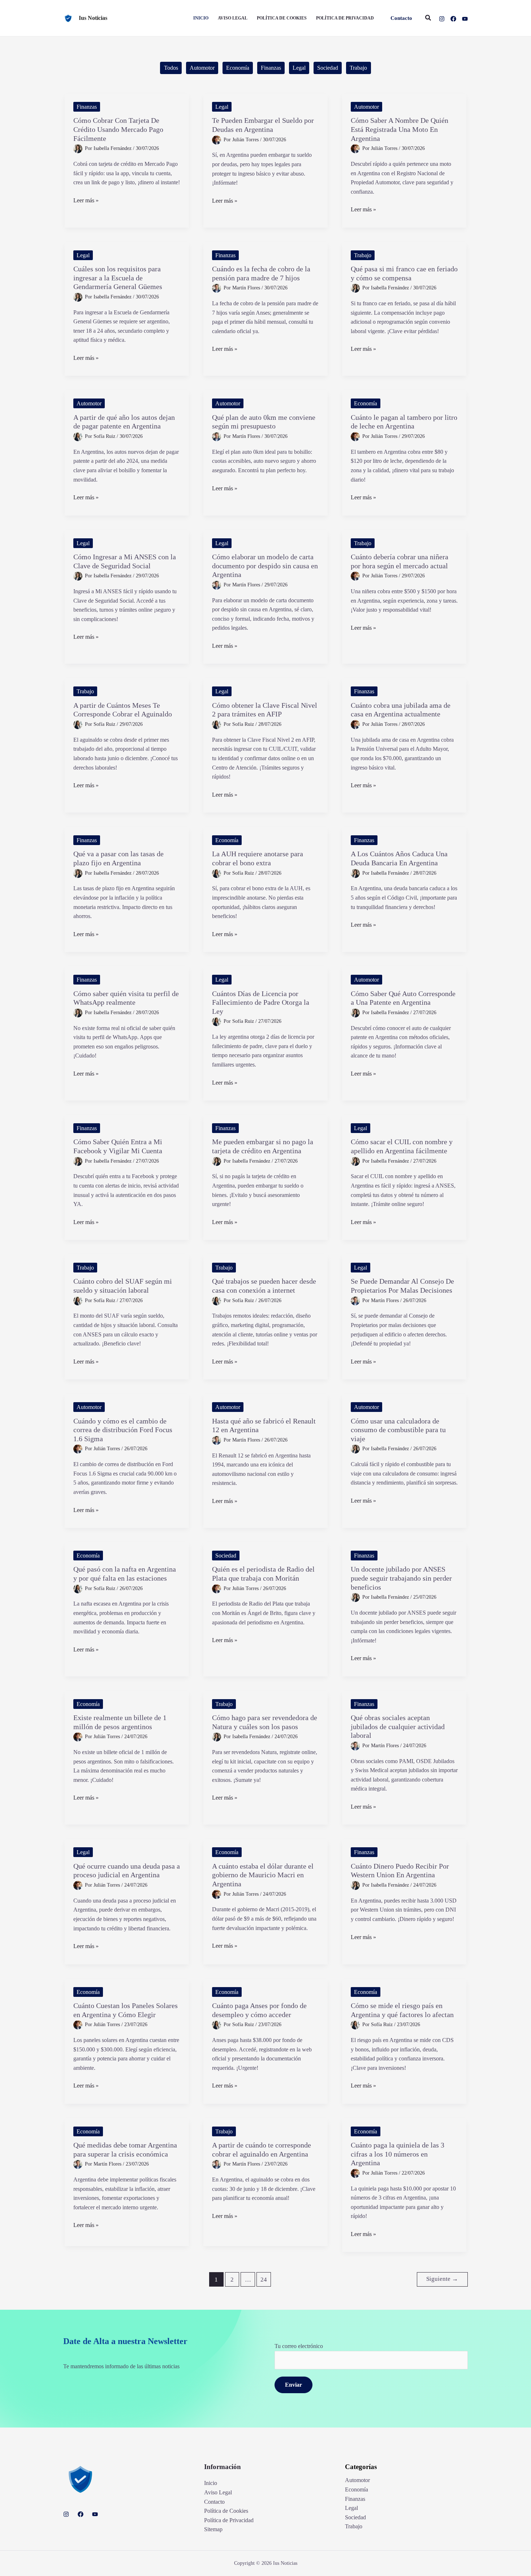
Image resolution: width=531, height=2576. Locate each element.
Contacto (214, 2502)
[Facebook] (453, 19)
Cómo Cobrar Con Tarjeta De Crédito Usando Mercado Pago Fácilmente (118, 129)
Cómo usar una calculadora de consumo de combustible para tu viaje (398, 1430)
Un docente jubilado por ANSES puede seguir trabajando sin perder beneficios (401, 1578)
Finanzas (271, 68)
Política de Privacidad (229, 2520)
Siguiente (442, 2279)
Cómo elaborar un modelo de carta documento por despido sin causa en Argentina (265, 566)
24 (264, 2280)
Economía (238, 68)
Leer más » (86, 201)
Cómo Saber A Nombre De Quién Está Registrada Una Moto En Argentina (400, 129)
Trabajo (358, 68)
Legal (299, 68)
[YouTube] (465, 19)
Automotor (202, 68)
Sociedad (328, 68)
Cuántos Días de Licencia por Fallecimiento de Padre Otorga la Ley (261, 1002)
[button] (401, 18)
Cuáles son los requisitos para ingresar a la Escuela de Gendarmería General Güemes (118, 278)
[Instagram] (442, 19)
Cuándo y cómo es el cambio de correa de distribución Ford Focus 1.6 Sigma (123, 1430)
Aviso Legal (218, 2492)
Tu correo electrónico (299, 2346)
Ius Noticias (93, 18)
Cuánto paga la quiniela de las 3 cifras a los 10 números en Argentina (398, 2154)
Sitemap (213, 2529)
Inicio (211, 2483)
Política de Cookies (226, 2511)
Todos (171, 68)
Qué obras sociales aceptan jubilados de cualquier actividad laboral (398, 1726)
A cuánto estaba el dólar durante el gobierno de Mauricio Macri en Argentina (263, 1875)
